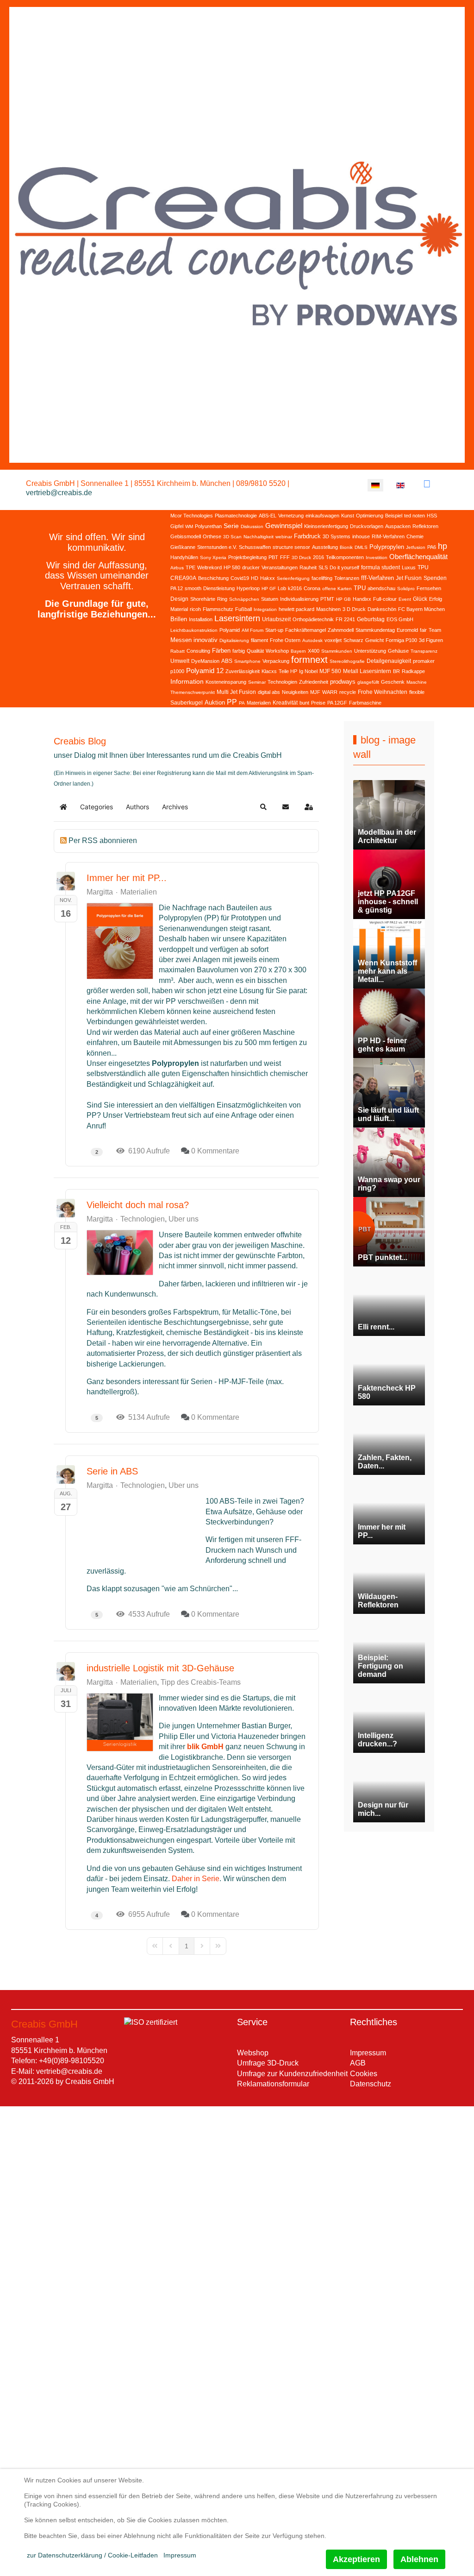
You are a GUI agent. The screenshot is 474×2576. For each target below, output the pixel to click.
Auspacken (398, 526)
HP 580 (232, 567)
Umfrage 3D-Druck (268, 2063)
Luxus (409, 567)
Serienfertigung (293, 578)
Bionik (346, 547)
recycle (348, 692)
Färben (221, 651)
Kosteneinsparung (226, 682)
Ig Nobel (308, 671)
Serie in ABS (112, 1471)
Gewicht (374, 640)
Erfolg (436, 599)
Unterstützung (370, 651)
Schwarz (353, 640)
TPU (360, 588)
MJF (315, 692)
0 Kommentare (215, 1151)
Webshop (253, 2053)
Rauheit (308, 567)
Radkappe (413, 671)
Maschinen (328, 609)
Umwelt (180, 661)
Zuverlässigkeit (243, 671)
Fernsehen (429, 588)
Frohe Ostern (285, 640)
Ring (222, 599)
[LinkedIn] (427, 484)
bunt (304, 703)
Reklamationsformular (273, 2084)
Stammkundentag (375, 630)
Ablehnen (419, 2559)
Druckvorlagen (367, 526)
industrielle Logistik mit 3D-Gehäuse (160, 1668)
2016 (318, 557)
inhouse (361, 536)
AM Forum (253, 630)
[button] (263, 807)
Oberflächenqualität (418, 557)
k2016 (295, 588)
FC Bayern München (421, 609)
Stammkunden (337, 651)
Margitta (100, 892)
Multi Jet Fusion (236, 692)
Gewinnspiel (284, 526)
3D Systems (337, 536)
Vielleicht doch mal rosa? (138, 1205)
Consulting (198, 651)
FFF (285, 557)
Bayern (298, 651)
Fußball (243, 609)
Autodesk (312, 640)
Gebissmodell (186, 536)
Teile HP (288, 671)
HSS (432, 516)
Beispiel (394, 516)
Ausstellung (325, 547)
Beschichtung (213, 578)
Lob (282, 588)
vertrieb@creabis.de (59, 493)
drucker (251, 567)
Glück (420, 599)
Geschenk (393, 682)
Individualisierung (299, 599)
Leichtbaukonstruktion (194, 630)
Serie (231, 526)
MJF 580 (330, 671)
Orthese (212, 536)
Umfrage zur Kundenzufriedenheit (292, 2074)
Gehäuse (398, 651)
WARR (330, 692)
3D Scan (232, 537)
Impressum (368, 2053)
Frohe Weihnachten (383, 692)
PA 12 (177, 588)
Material (179, 609)
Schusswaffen (255, 547)
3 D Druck (354, 609)
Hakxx (268, 578)
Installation (201, 619)
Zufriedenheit (314, 682)
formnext (309, 660)
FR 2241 (345, 619)
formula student (380, 567)
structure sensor (291, 547)
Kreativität (285, 703)
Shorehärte (203, 599)
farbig (239, 651)
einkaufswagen (322, 516)
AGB (358, 2063)
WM (189, 526)
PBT (273, 557)
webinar (284, 537)
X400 (314, 651)
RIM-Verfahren (388, 536)
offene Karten (337, 589)
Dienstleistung (219, 588)
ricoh (195, 609)
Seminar (257, 682)
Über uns (184, 1219)
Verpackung (276, 661)
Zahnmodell (341, 630)
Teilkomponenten (345, 557)
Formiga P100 (401, 640)
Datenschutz (371, 2084)
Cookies (364, 2074)
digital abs (269, 692)
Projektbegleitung (247, 557)
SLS (323, 567)
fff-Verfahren (377, 578)
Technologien (282, 682)
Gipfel (177, 526)
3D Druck (301, 557)
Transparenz (424, 651)
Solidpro (406, 589)
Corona (312, 588)
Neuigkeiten (295, 692)
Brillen (179, 619)
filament (259, 640)
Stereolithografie (347, 661)
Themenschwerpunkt (193, 692)
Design (179, 599)
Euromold (407, 630)
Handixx (362, 599)
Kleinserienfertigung (326, 526)
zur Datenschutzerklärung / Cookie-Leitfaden (92, 2555)
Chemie (415, 536)
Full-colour (385, 599)
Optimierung (370, 516)
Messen (181, 640)
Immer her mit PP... (127, 878)
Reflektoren (425, 526)
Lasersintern (237, 618)
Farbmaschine (365, 703)
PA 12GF (337, 703)
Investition (377, 557)
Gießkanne (183, 547)
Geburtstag (371, 619)
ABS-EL (268, 516)
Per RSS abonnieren (103, 841)
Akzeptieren (356, 2559)
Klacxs (269, 671)
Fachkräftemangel (306, 630)
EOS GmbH (400, 619)
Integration (265, 609)
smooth (193, 588)
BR (396, 671)
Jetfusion (416, 547)
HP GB (343, 599)
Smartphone (247, 661)
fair (423, 630)
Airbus (177, 568)
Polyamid (230, 630)
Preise (318, 703)
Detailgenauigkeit (389, 661)
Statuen (270, 599)
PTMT (327, 599)
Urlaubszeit (276, 619)
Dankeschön (382, 609)
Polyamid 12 (205, 671)
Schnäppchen (244, 599)
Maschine (417, 682)
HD (255, 578)
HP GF (269, 589)
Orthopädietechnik (313, 619)
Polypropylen (387, 547)
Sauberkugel (187, 703)
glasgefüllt (368, 682)
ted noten (415, 516)
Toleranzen (347, 578)
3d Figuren (431, 640)
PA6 (432, 547)
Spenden (435, 578)
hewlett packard (296, 609)
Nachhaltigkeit (259, 537)
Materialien (259, 703)
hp (443, 546)
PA (242, 703)
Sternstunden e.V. (217, 547)
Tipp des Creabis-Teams (201, 1682)
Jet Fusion (409, 578)
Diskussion (252, 526)
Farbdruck (307, 536)
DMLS (361, 547)
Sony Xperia (213, 557)
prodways (343, 682)
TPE (190, 567)
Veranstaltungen (280, 567)
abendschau (381, 588)
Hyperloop (248, 588)
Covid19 (240, 578)
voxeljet (333, 640)
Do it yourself (344, 567)
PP (232, 702)
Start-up (274, 630)
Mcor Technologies (192, 516)
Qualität (255, 651)
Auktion (215, 702)
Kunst (348, 516)
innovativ (206, 640)
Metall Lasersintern (367, 671)
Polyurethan (208, 526)
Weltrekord (209, 567)
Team (435, 630)
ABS (227, 661)
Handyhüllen (184, 557)
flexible (417, 692)
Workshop (277, 651)
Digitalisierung (234, 640)
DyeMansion (205, 661)
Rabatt (178, 651)
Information (187, 681)
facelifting (322, 578)
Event (405, 599)
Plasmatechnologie (236, 516)
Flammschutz (218, 609)
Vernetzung (291, 516)
